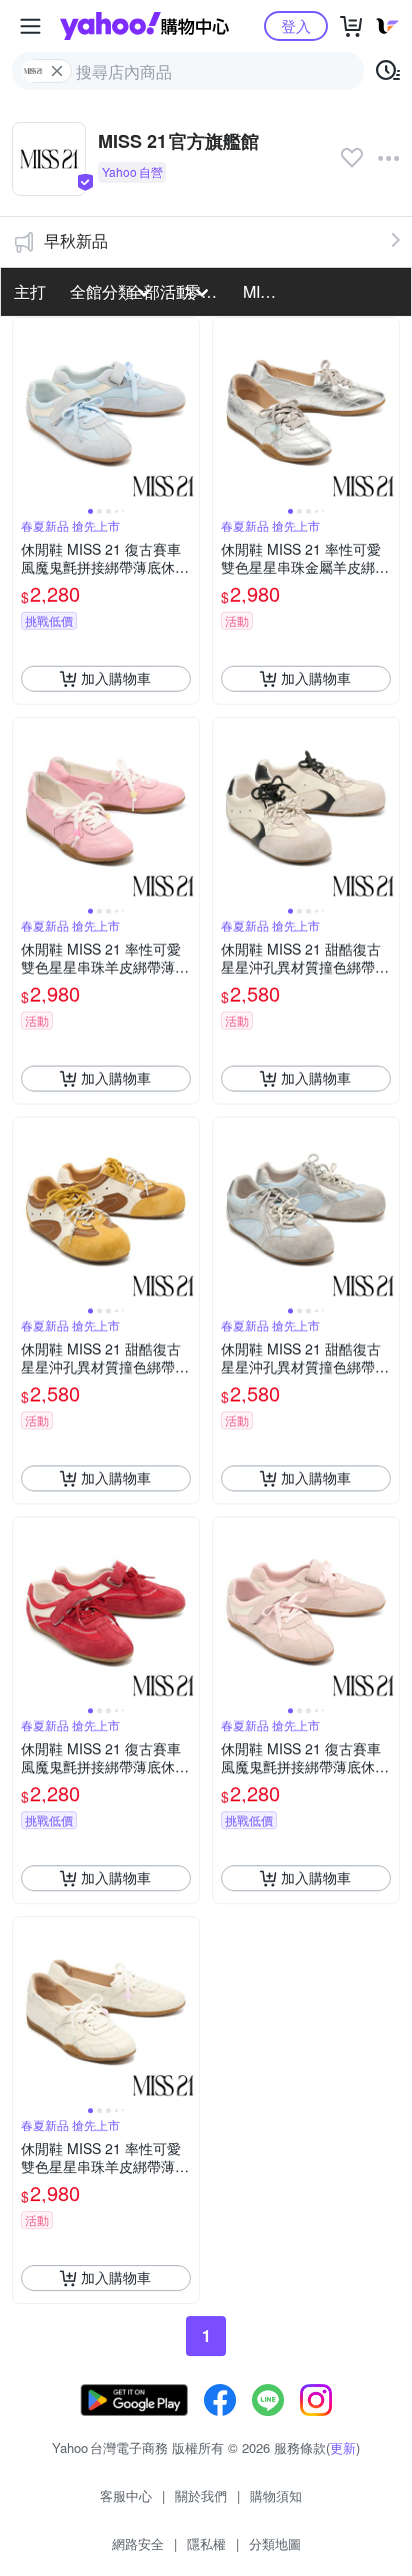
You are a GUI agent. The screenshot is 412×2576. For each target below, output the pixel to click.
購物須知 (276, 2496)
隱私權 (206, 2544)
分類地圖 (275, 2544)
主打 (30, 291)
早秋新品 (76, 240)
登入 (296, 25)
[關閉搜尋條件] (57, 71)
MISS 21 (265, 291)
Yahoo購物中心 (144, 26)
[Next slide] (186, 411)
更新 (343, 2448)
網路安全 (138, 2544)
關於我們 (201, 2496)
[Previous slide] (26, 411)
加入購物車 (116, 678)
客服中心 (126, 2496)
